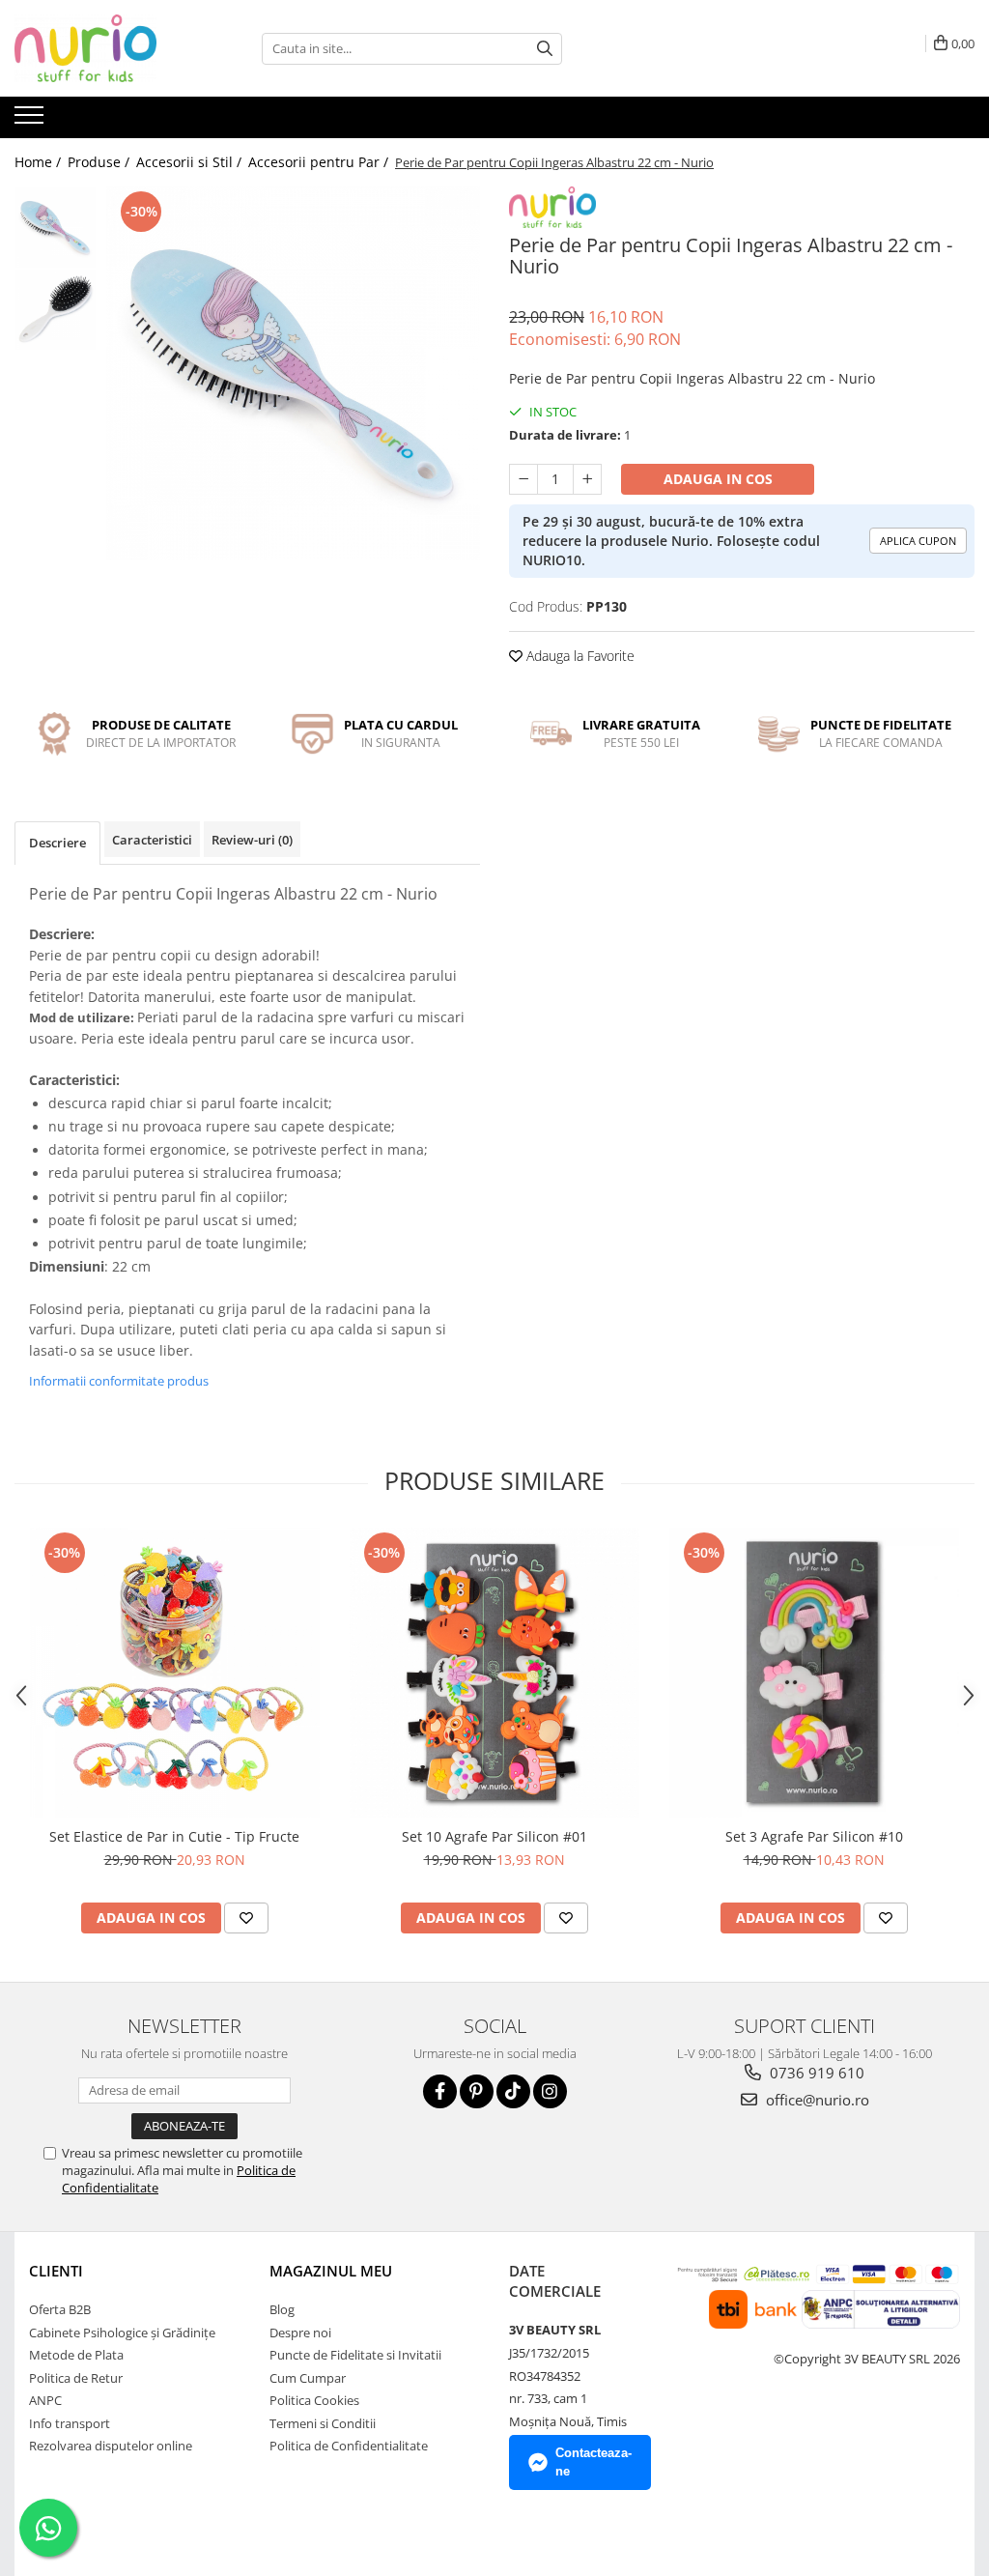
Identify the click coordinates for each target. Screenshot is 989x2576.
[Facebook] (440, 2091)
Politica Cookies (314, 2400)
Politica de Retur (76, 2378)
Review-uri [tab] (252, 840)
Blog (282, 2309)
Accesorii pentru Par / (320, 162)
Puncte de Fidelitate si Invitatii (355, 2355)
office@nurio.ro (816, 2100)
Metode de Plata (76, 2355)
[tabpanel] (293, 373)
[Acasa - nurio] (111, 48)
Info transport (70, 2423)
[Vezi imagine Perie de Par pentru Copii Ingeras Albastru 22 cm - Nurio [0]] (56, 228)
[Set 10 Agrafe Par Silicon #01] (494, 1673)
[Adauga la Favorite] (246, 1918)
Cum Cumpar (308, 2378)
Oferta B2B (60, 2309)
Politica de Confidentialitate (349, 2446)
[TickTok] (513, 2091)
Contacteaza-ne (593, 2462)
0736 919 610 (815, 2073)
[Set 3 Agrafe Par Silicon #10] (814, 1673)
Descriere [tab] (57, 843)
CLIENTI (56, 2271)
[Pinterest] (477, 2091)
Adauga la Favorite (579, 656)
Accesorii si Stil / (191, 162)
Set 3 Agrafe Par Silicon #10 (814, 1836)
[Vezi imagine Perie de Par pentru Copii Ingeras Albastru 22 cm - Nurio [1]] (56, 310)
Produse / (100, 162)
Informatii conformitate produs (119, 1381)
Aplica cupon (918, 541)
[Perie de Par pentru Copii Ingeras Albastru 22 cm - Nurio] (293, 373)
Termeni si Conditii (323, 2423)
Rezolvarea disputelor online (111, 2446)
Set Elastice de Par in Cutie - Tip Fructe (174, 1836)
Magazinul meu (331, 2271)
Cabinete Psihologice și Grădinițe (122, 2333)
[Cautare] (545, 49)
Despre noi (300, 2333)
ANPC (45, 2400)
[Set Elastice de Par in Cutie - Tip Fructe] (175, 1673)
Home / (40, 162)
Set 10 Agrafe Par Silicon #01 (494, 1836)
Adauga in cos (718, 479)
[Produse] (31, 121)
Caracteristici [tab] (152, 840)
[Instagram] (550, 2091)
